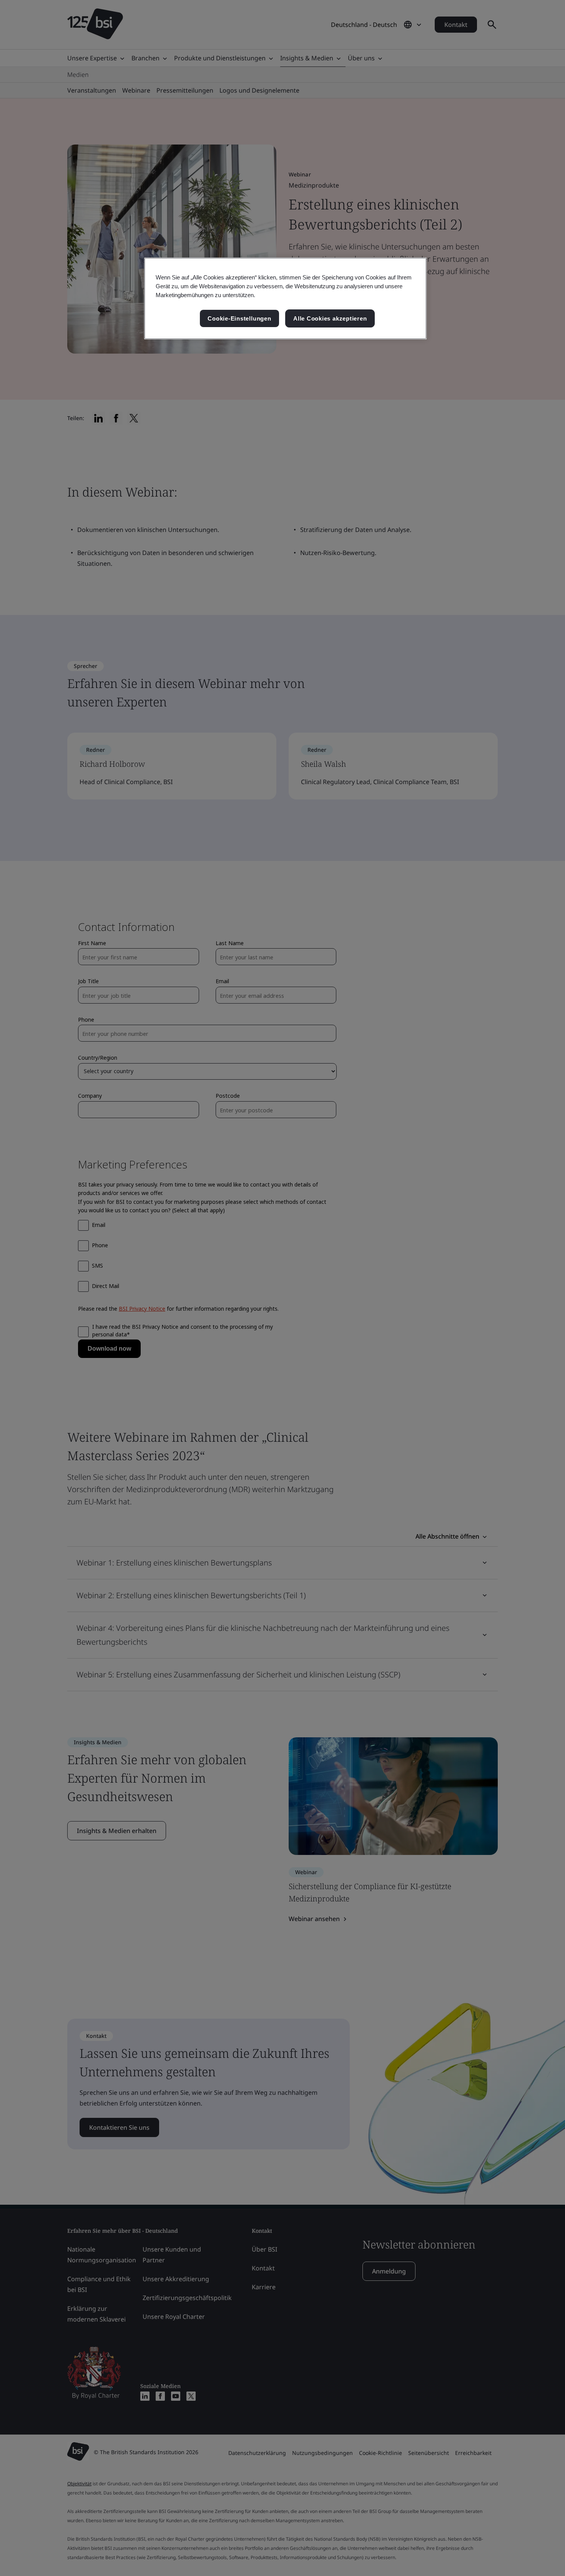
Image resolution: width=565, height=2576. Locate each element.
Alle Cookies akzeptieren (330, 318)
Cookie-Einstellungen (239, 318)
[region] (285, 298)
